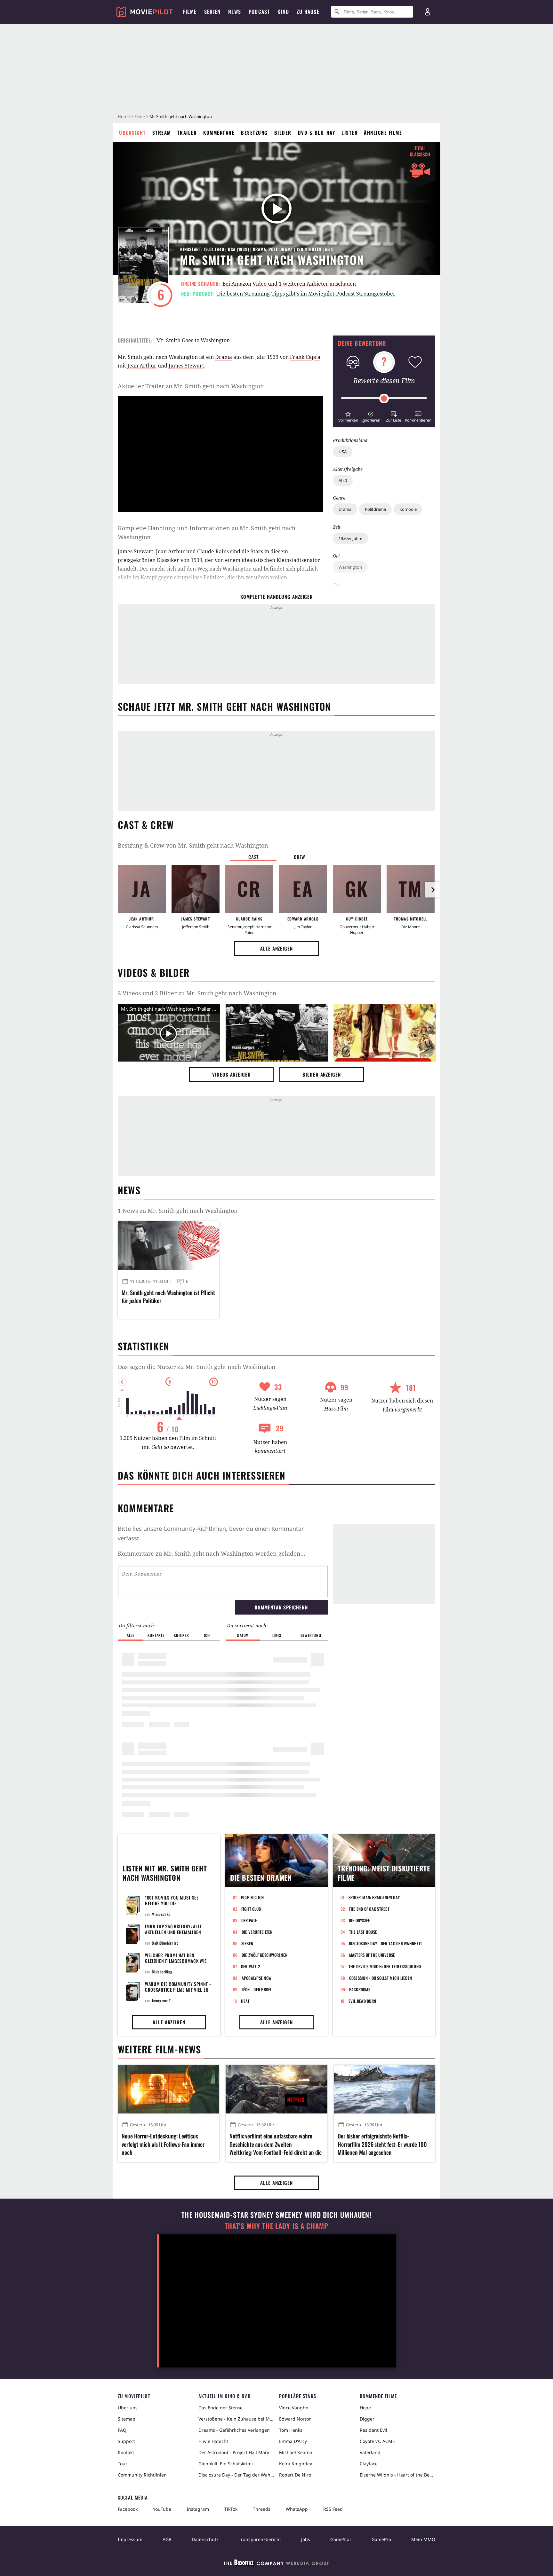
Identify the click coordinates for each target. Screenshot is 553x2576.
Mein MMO (423, 2539)
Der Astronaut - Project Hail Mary (234, 2452)
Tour (123, 2464)
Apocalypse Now (257, 1978)
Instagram (198, 2509)
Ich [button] (207, 1635)
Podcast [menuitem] (259, 12)
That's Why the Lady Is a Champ (276, 2226)
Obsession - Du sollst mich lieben (381, 1978)
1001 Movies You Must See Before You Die (172, 1900)
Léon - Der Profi (256, 1989)
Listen (349, 132)
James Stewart (186, 366)
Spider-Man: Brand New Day (374, 1897)
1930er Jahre (350, 538)
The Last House (363, 1932)
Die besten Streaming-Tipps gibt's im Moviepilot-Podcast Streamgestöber (306, 294)
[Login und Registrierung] (428, 12)
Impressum (130, 2539)
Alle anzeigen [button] (276, 948)
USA (343, 452)
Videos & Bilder (154, 972)
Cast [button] (253, 857)
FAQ (122, 2430)
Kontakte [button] (156, 1635)
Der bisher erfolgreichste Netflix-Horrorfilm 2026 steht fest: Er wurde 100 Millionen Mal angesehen (382, 2144)
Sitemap (127, 2419)
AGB (167, 2539)
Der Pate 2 (251, 1966)
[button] (348, 416)
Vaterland (370, 2452)
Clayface (369, 2464)
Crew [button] (300, 857)
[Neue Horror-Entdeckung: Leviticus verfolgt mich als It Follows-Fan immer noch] (168, 2089)
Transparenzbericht (260, 2539)
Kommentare (219, 132)
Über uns (128, 2408)
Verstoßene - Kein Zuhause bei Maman (236, 2419)
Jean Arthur (142, 366)
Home (124, 116)
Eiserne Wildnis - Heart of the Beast (397, 2475)
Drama (345, 509)
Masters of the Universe (372, 1955)
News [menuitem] (235, 12)
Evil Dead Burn (362, 2001)
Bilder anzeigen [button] (322, 1074)
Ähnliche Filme (383, 132)
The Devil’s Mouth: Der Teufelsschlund (385, 1966)
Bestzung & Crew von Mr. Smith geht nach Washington (193, 845)
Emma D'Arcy (293, 2441)
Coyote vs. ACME (377, 2441)
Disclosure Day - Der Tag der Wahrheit (386, 1943)
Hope (365, 2408)
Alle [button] (130, 1635)
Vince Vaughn (294, 2408)
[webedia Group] (276, 2564)
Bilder (283, 132)
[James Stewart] (196, 889)
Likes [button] (277, 1635)
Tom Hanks (291, 2430)
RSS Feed (333, 2509)
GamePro (381, 2539)
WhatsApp (297, 2509)
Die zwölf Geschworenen (265, 1955)
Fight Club (251, 1909)
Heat (245, 2001)
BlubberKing (162, 1972)
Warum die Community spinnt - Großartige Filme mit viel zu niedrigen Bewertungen (178, 1990)
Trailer (187, 132)
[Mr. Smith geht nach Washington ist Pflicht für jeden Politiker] (168, 1245)
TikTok (231, 2509)
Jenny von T (161, 2000)
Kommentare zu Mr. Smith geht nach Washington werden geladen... (212, 1553)
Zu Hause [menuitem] (308, 12)
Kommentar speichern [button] (281, 1607)
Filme (140, 116)
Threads (262, 2509)
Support (126, 2441)
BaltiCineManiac (165, 1943)
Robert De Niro (295, 2475)
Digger (367, 2419)
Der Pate (249, 1920)
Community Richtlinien (142, 2475)
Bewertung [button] (311, 1635)
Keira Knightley (296, 2464)
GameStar (341, 2539)
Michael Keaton (296, 2452)
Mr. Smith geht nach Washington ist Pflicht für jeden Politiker (168, 1297)
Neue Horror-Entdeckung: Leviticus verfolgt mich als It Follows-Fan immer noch (163, 2144)
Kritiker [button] (181, 1635)
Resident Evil (373, 2430)
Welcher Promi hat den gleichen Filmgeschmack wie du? (176, 1961)
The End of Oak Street (369, 1909)
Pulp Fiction (252, 1897)
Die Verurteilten (257, 1932)
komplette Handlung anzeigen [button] (276, 597)
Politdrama (375, 509)
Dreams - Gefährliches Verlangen (234, 2430)
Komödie (408, 509)
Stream (162, 132)
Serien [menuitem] (212, 12)
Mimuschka (161, 1914)
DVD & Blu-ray (317, 132)
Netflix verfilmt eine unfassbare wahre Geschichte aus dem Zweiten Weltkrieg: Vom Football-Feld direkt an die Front (276, 2144)
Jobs (306, 2539)
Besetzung (254, 132)
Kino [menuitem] (283, 12)
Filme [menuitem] (190, 12)
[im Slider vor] (433, 890)
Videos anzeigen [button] (231, 1074)
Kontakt (126, 2452)
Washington (350, 567)
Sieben (247, 1943)
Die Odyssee (360, 1920)
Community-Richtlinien (195, 1529)
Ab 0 (343, 480)
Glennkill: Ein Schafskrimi (226, 2464)
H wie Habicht (213, 2441)
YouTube (162, 2509)
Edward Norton (295, 2419)
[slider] (384, 399)
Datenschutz (205, 2539)
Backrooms (360, 1989)
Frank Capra (305, 357)
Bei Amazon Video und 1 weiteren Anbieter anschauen (289, 284)
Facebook (128, 2509)
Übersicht (132, 132)
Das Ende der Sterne (220, 2408)
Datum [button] (243, 1635)
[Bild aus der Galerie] (277, 1034)
